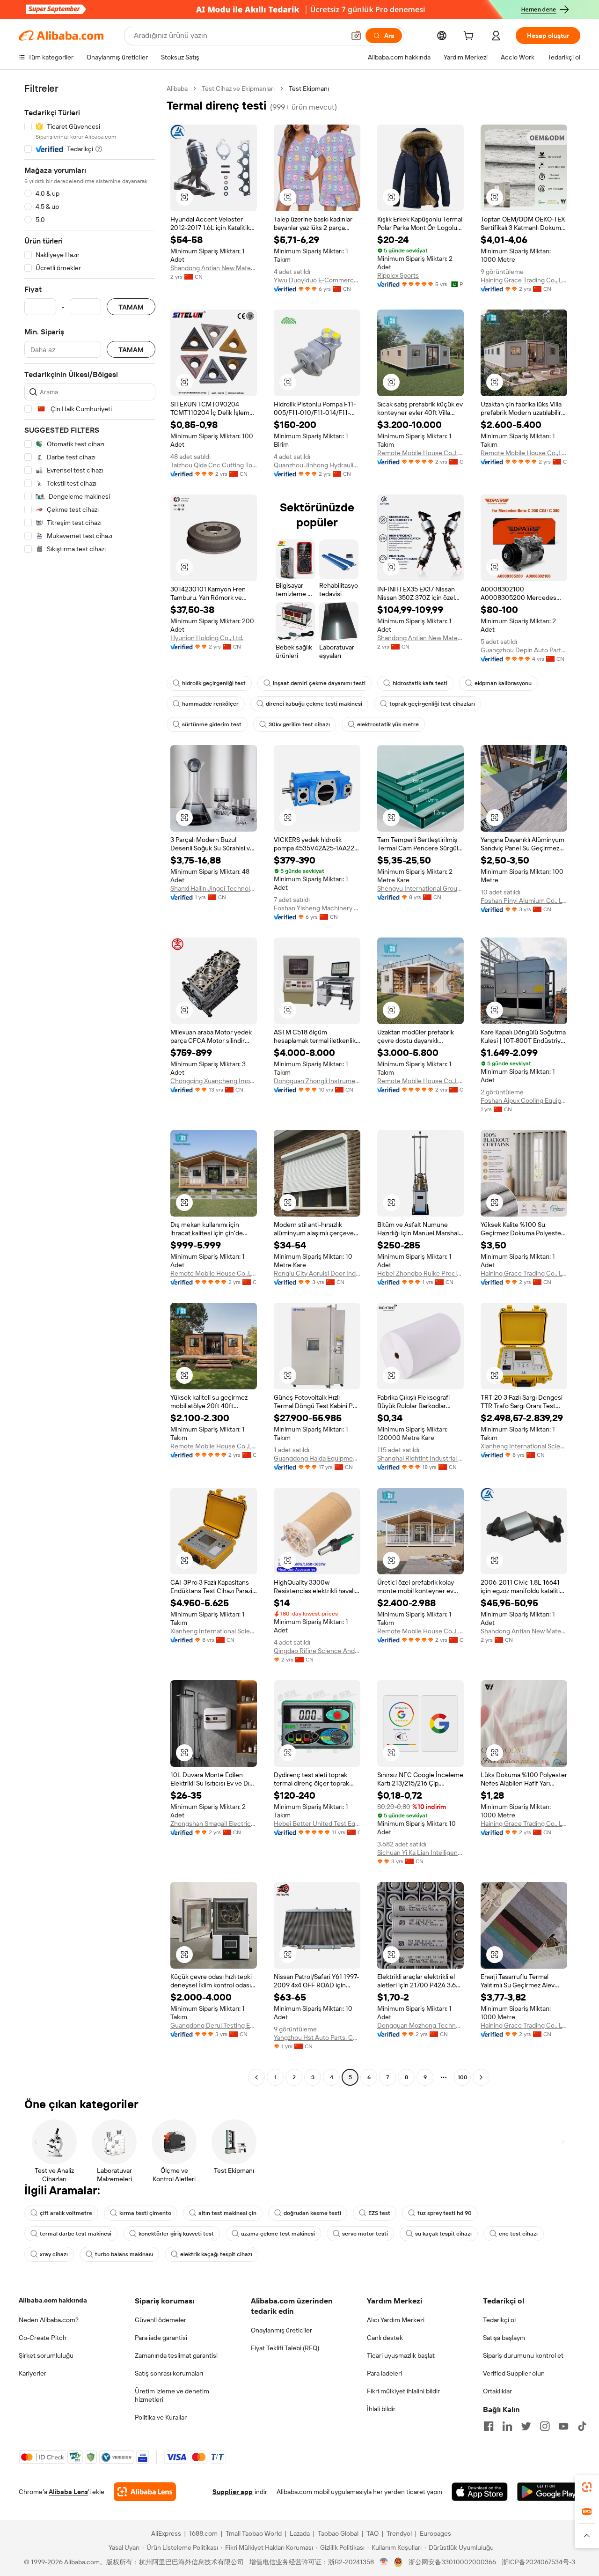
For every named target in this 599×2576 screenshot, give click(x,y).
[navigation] (90, 1084)
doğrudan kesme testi (312, 2213)
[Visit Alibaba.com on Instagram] (545, 2426)
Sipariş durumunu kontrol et (523, 2355)
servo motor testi (365, 2234)
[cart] (470, 37)
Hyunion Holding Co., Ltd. (207, 638)
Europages (435, 2533)
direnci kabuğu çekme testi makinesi (314, 704)
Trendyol (399, 2533)
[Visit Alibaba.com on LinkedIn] (507, 2426)
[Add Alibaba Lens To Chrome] (145, 2492)
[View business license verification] (384, 2562)
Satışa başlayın (504, 2338)
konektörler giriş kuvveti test (176, 2234)
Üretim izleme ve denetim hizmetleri (172, 2395)
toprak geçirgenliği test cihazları (432, 704)
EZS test (379, 2213)
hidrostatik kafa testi (420, 683)
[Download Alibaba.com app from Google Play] (549, 2492)
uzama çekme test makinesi (278, 2234)
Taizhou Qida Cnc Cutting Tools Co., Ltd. (214, 465)
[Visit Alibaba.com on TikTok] (582, 2426)
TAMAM (131, 307)
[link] (587, 2487)
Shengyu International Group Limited (420, 888)
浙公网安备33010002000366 (452, 2562)
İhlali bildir (381, 2409)
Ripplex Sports (398, 275)
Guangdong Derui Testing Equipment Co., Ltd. (214, 2025)
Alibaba (177, 89)
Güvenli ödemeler (161, 2320)
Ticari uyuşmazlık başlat (401, 2355)
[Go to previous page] (256, 2077)
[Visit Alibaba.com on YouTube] (563, 2426)
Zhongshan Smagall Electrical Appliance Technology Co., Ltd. (214, 1823)
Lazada (300, 2533)
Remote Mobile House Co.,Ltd (420, 453)
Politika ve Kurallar (161, 2417)
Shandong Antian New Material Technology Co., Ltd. (214, 268)
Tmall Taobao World (254, 2533)
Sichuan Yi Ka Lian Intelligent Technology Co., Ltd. (420, 1853)
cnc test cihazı (518, 2234)
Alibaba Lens (68, 2492)
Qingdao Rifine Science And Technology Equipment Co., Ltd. (317, 1651)
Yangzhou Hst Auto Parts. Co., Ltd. (317, 2037)
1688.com (203, 2533)
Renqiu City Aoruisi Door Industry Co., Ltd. (317, 1273)
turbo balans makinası (124, 2254)
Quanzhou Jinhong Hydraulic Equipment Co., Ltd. (317, 465)
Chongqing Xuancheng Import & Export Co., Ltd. (214, 1081)
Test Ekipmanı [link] (309, 89)
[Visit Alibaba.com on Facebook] (489, 2426)
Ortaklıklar (497, 2391)
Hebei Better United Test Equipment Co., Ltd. (317, 1823)
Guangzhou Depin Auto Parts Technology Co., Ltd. (524, 650)
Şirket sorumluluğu (46, 2355)
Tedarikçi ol (499, 2320)
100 (463, 2077)
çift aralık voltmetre (66, 2213)
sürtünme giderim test (212, 724)
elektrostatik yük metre (388, 724)
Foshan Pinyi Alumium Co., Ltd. (524, 900)
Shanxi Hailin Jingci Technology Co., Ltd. (214, 888)
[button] (356, 36)
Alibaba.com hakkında (53, 2300)
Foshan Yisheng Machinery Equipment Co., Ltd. (317, 908)
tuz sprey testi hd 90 (445, 2213)
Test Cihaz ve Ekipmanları (238, 89)
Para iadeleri (384, 2373)
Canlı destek (385, 2338)
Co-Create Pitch (43, 2338)
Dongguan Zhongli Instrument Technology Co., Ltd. (317, 1081)
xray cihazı (54, 2254)
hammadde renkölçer (210, 704)
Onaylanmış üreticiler (281, 2330)
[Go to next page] (481, 2077)
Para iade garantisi (161, 2338)
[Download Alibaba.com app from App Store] (480, 2492)
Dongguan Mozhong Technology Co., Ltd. (420, 2025)
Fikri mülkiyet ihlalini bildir (403, 2391)
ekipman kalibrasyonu (503, 683)
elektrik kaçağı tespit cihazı (216, 2254)
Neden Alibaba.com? (49, 2320)
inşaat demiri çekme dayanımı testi (319, 683)
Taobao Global (338, 2533)
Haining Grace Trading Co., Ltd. (524, 280)
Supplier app (233, 2492)
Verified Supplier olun (514, 2373)
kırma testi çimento (145, 2213)
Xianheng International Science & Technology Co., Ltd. (524, 1446)
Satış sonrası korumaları (169, 2373)
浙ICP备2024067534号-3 (538, 2562)
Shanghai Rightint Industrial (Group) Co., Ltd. (420, 1458)
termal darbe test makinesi (76, 2234)
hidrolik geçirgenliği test (214, 683)
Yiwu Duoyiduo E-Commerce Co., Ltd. (317, 280)
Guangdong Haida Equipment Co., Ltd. (317, 1458)
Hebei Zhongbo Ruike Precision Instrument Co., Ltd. (420, 1273)
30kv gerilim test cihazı (299, 724)
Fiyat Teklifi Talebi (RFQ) (285, 2348)
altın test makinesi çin (227, 2213)
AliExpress (166, 2533)
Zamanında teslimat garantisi (176, 2355)
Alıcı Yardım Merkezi (396, 2320)
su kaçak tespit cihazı (443, 2234)
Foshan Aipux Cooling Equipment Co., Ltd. (524, 1100)
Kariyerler (33, 2373)
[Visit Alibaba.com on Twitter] (526, 2426)
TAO (373, 2533)
